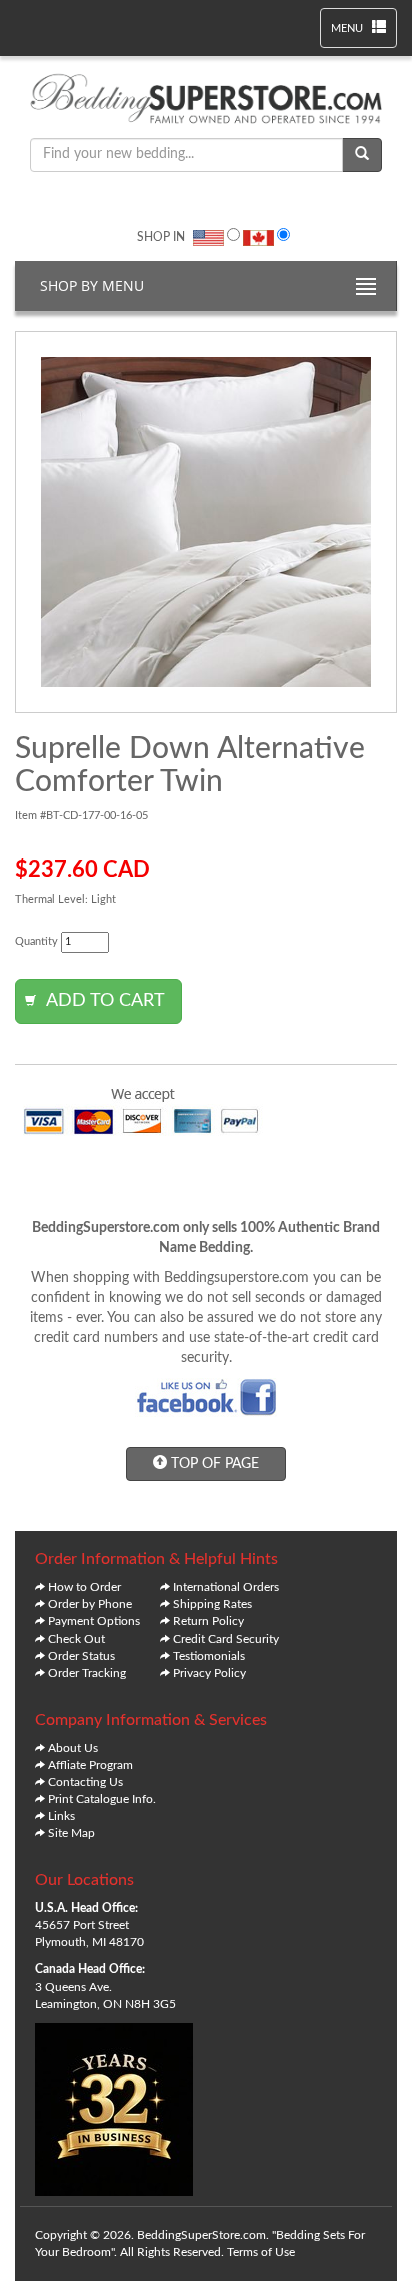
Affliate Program (90, 1765)
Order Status (81, 1656)
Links (61, 1816)
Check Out (76, 1639)
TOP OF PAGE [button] (213, 1464)
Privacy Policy (209, 1673)
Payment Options (94, 1621)
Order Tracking (87, 1673)
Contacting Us (85, 1782)
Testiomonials (209, 1656)
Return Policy (208, 1621)
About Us (73, 1748)
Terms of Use (261, 2252)
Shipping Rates (212, 1604)
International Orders (226, 1587)
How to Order (84, 1587)
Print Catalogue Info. (102, 1799)
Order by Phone (90, 1604)
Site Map (71, 1833)
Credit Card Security (226, 1639)
